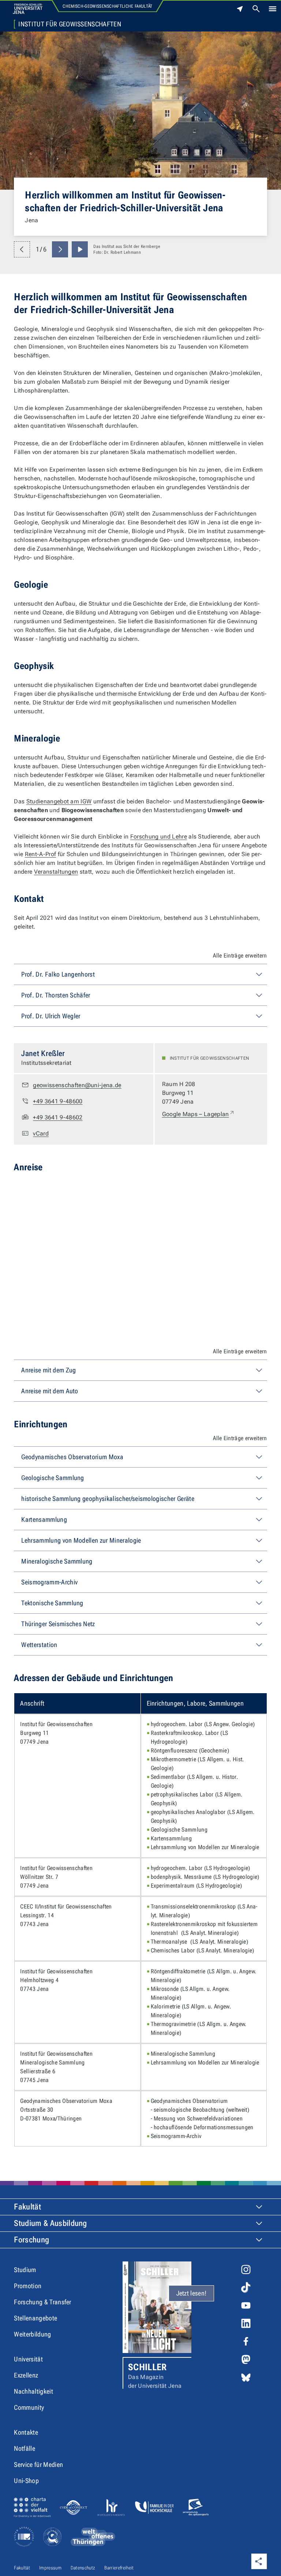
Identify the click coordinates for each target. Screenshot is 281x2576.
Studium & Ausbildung (50, 2223)
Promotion (28, 2286)
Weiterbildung (32, 2334)
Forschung (31, 2240)
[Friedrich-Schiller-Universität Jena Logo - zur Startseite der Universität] (28, 9)
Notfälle (25, 2448)
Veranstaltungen (56, 872)
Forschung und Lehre (159, 837)
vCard (41, 1133)
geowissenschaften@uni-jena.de (77, 1085)
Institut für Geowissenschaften (70, 24)
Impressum (50, 2568)
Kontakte (26, 2432)
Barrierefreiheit (119, 2568)
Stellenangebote (35, 2318)
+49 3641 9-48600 (58, 1101)
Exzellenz (26, 2375)
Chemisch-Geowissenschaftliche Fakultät (107, 6)
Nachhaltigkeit (33, 2391)
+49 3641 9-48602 (58, 1117)
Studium (25, 2270)
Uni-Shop (26, 2481)
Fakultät (27, 2207)
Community (29, 2407)
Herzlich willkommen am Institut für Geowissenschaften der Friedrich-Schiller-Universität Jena (125, 201)
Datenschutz (83, 2568)
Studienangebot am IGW (59, 801)
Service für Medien (38, 2465)
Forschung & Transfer (42, 2302)
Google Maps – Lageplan (198, 1114)
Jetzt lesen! (192, 2293)
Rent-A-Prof (41, 854)
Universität (28, 2359)
